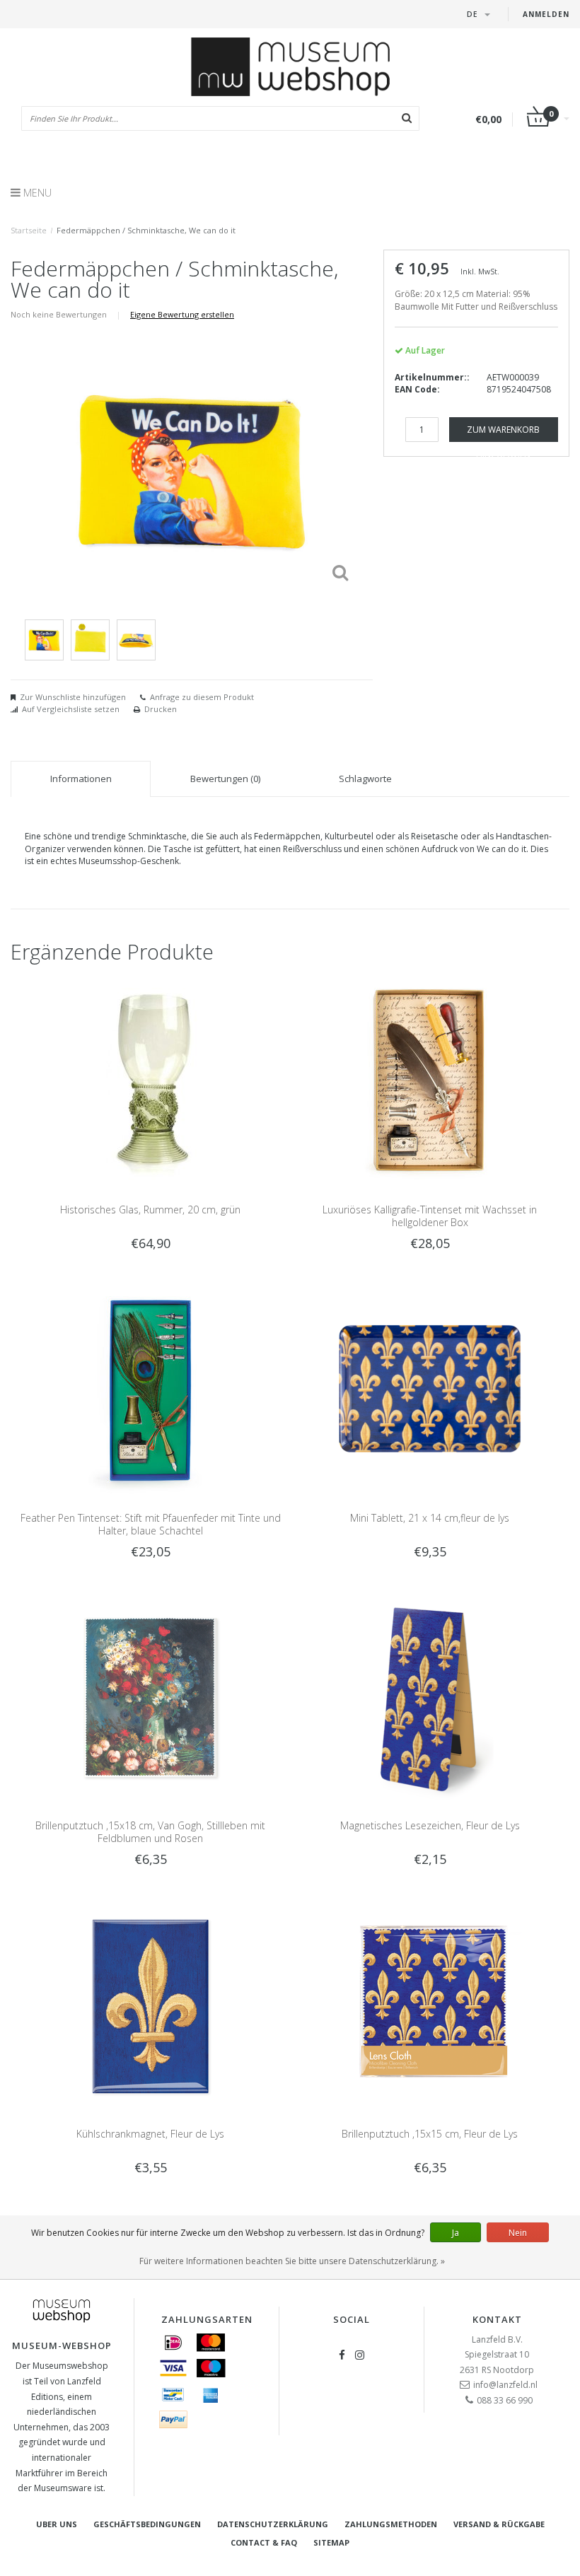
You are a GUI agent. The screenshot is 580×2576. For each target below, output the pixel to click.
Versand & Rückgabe (499, 2524)
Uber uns (57, 2524)
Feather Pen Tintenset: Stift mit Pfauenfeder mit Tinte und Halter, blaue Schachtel (151, 1524)
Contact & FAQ (264, 2542)
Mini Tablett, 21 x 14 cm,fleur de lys (430, 1518)
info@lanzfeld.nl (505, 2385)
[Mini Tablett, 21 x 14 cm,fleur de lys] (430, 1389)
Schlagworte (365, 779)
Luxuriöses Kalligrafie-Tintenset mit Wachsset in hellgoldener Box (430, 1216)
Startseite (29, 230)
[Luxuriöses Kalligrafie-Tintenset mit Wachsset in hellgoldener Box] (430, 1081)
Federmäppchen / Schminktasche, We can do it (146, 230)
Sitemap (331, 2542)
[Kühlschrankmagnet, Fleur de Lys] (151, 2005)
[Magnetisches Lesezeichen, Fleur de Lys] (430, 1697)
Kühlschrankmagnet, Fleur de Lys (150, 2134)
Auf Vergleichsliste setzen (71, 709)
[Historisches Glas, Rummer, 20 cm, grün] (151, 1081)
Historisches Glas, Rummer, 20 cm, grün (150, 1210)
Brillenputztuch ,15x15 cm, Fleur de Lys (430, 2134)
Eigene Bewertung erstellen (182, 314)
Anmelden (546, 14)
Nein (518, 2233)
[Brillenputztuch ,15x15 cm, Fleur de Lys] (430, 2005)
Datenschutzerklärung (273, 2524)
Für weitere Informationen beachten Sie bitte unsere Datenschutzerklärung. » (292, 2261)
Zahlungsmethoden (391, 2524)
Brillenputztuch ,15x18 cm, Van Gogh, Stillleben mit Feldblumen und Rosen (150, 1832)
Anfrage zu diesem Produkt (202, 697)
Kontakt (497, 2319)
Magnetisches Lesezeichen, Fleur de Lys (430, 1825)
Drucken (161, 709)
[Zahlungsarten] (173, 2343)
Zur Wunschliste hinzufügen (73, 697)
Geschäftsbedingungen (147, 2524)
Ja (456, 2233)
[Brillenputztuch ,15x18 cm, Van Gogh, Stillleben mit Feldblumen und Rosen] (151, 1697)
